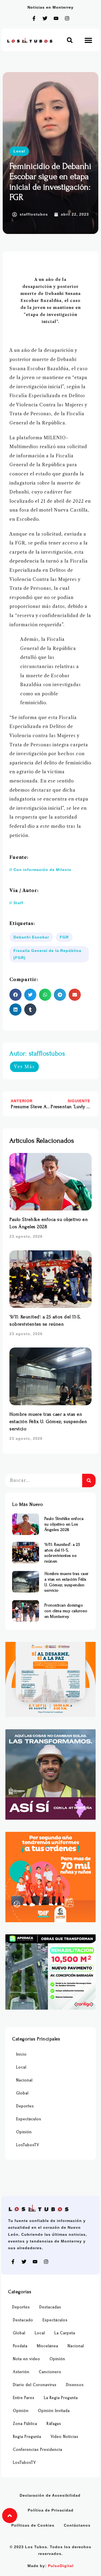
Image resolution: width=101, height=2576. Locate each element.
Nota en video (27, 2359)
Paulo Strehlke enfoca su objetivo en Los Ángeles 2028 (64, 1524)
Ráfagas (54, 2424)
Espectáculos (29, 2119)
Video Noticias (65, 2437)
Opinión (24, 2132)
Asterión (21, 2372)
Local (19, 151)
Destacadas (50, 2307)
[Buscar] (89, 1481)
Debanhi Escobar (31, 937)
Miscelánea (48, 2346)
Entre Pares (24, 2398)
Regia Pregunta (27, 2437)
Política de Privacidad (51, 2510)
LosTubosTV (28, 2145)
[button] (70, 40)
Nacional (24, 2080)
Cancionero (50, 2372)
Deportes (25, 2106)
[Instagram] (67, 18)
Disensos (75, 2385)
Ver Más (24, 1067)
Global (22, 2093)
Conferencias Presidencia (38, 2450)
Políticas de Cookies (33, 2525)
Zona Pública (25, 2424)
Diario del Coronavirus (35, 2385)
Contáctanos (77, 2525)
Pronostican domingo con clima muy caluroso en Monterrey (66, 1611)
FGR (64, 937)
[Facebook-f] (34, 18)
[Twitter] (45, 18)
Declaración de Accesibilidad (50, 2495)
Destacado (23, 2320)
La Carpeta (65, 2333)
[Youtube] (56, 18)
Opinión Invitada (54, 2411)
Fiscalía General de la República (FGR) (47, 954)
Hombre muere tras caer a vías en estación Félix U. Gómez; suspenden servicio (48, 1422)
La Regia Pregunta (61, 2398)
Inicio (21, 2054)
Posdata (20, 2346)
